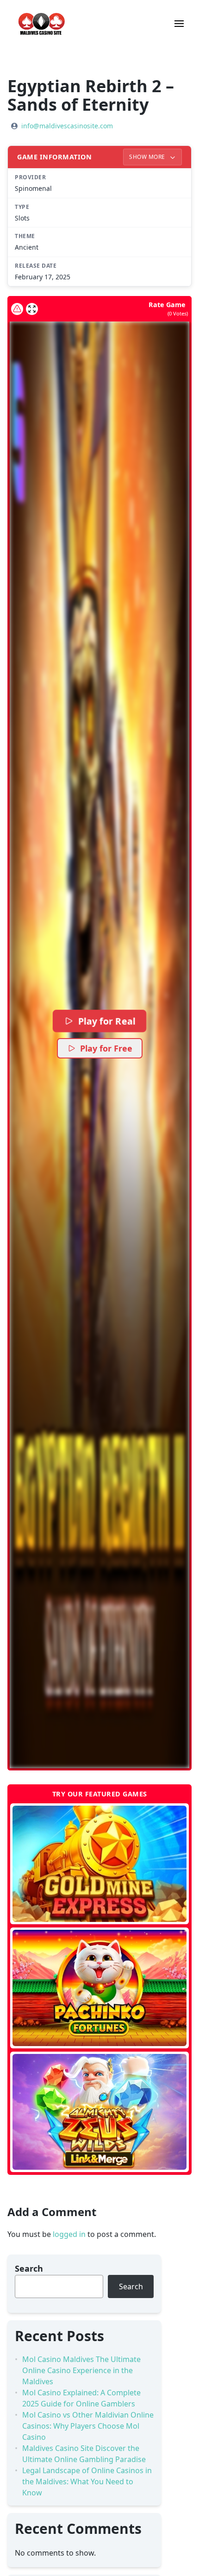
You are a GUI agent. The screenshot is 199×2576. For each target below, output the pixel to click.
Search (29, 2268)
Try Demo (100, 1864)
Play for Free (106, 1048)
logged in (69, 2234)
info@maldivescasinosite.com (67, 126)
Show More (148, 157)
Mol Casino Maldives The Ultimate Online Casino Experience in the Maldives (81, 2370)
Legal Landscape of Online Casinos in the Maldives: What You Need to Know (87, 2482)
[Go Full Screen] (32, 309)
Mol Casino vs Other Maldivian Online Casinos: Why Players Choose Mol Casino (88, 2426)
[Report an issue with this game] (17, 309)
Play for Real (106, 1021)
